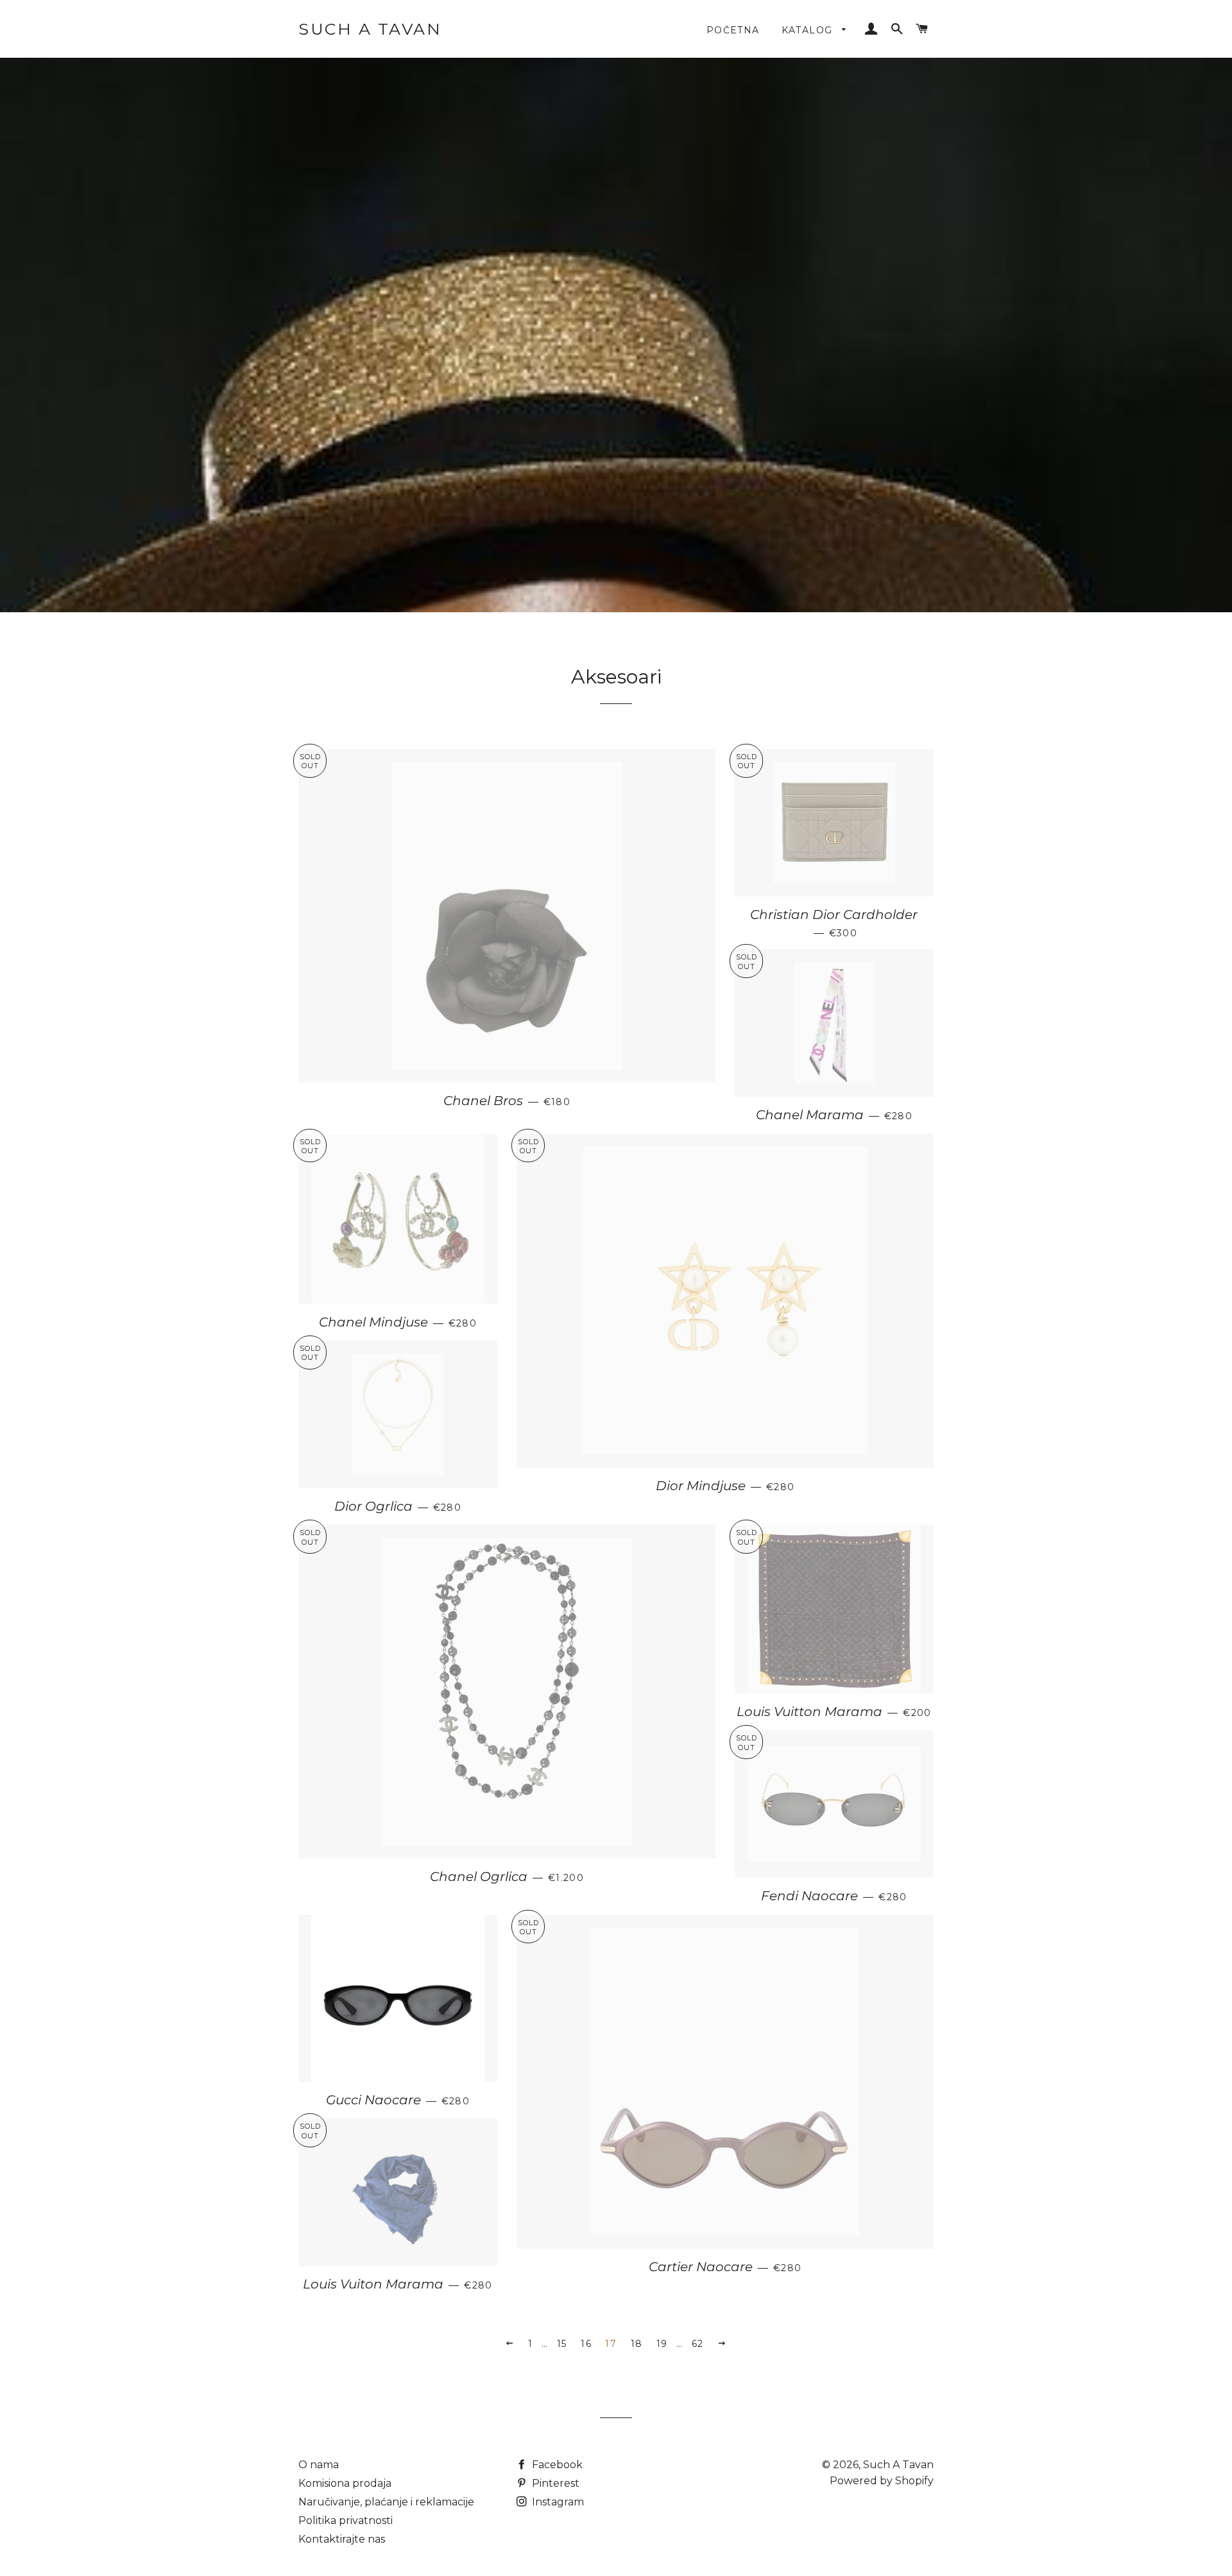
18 (637, 2344)
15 (562, 2344)
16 (586, 2344)
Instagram (557, 2502)
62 (698, 2344)
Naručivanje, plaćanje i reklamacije (386, 2502)
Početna (733, 30)
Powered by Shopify (882, 2481)
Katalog (809, 30)
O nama (319, 2465)
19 (662, 2344)
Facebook (556, 2465)
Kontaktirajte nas (342, 2539)
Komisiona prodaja (345, 2483)
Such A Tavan (370, 29)
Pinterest (554, 2483)
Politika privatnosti (346, 2520)
